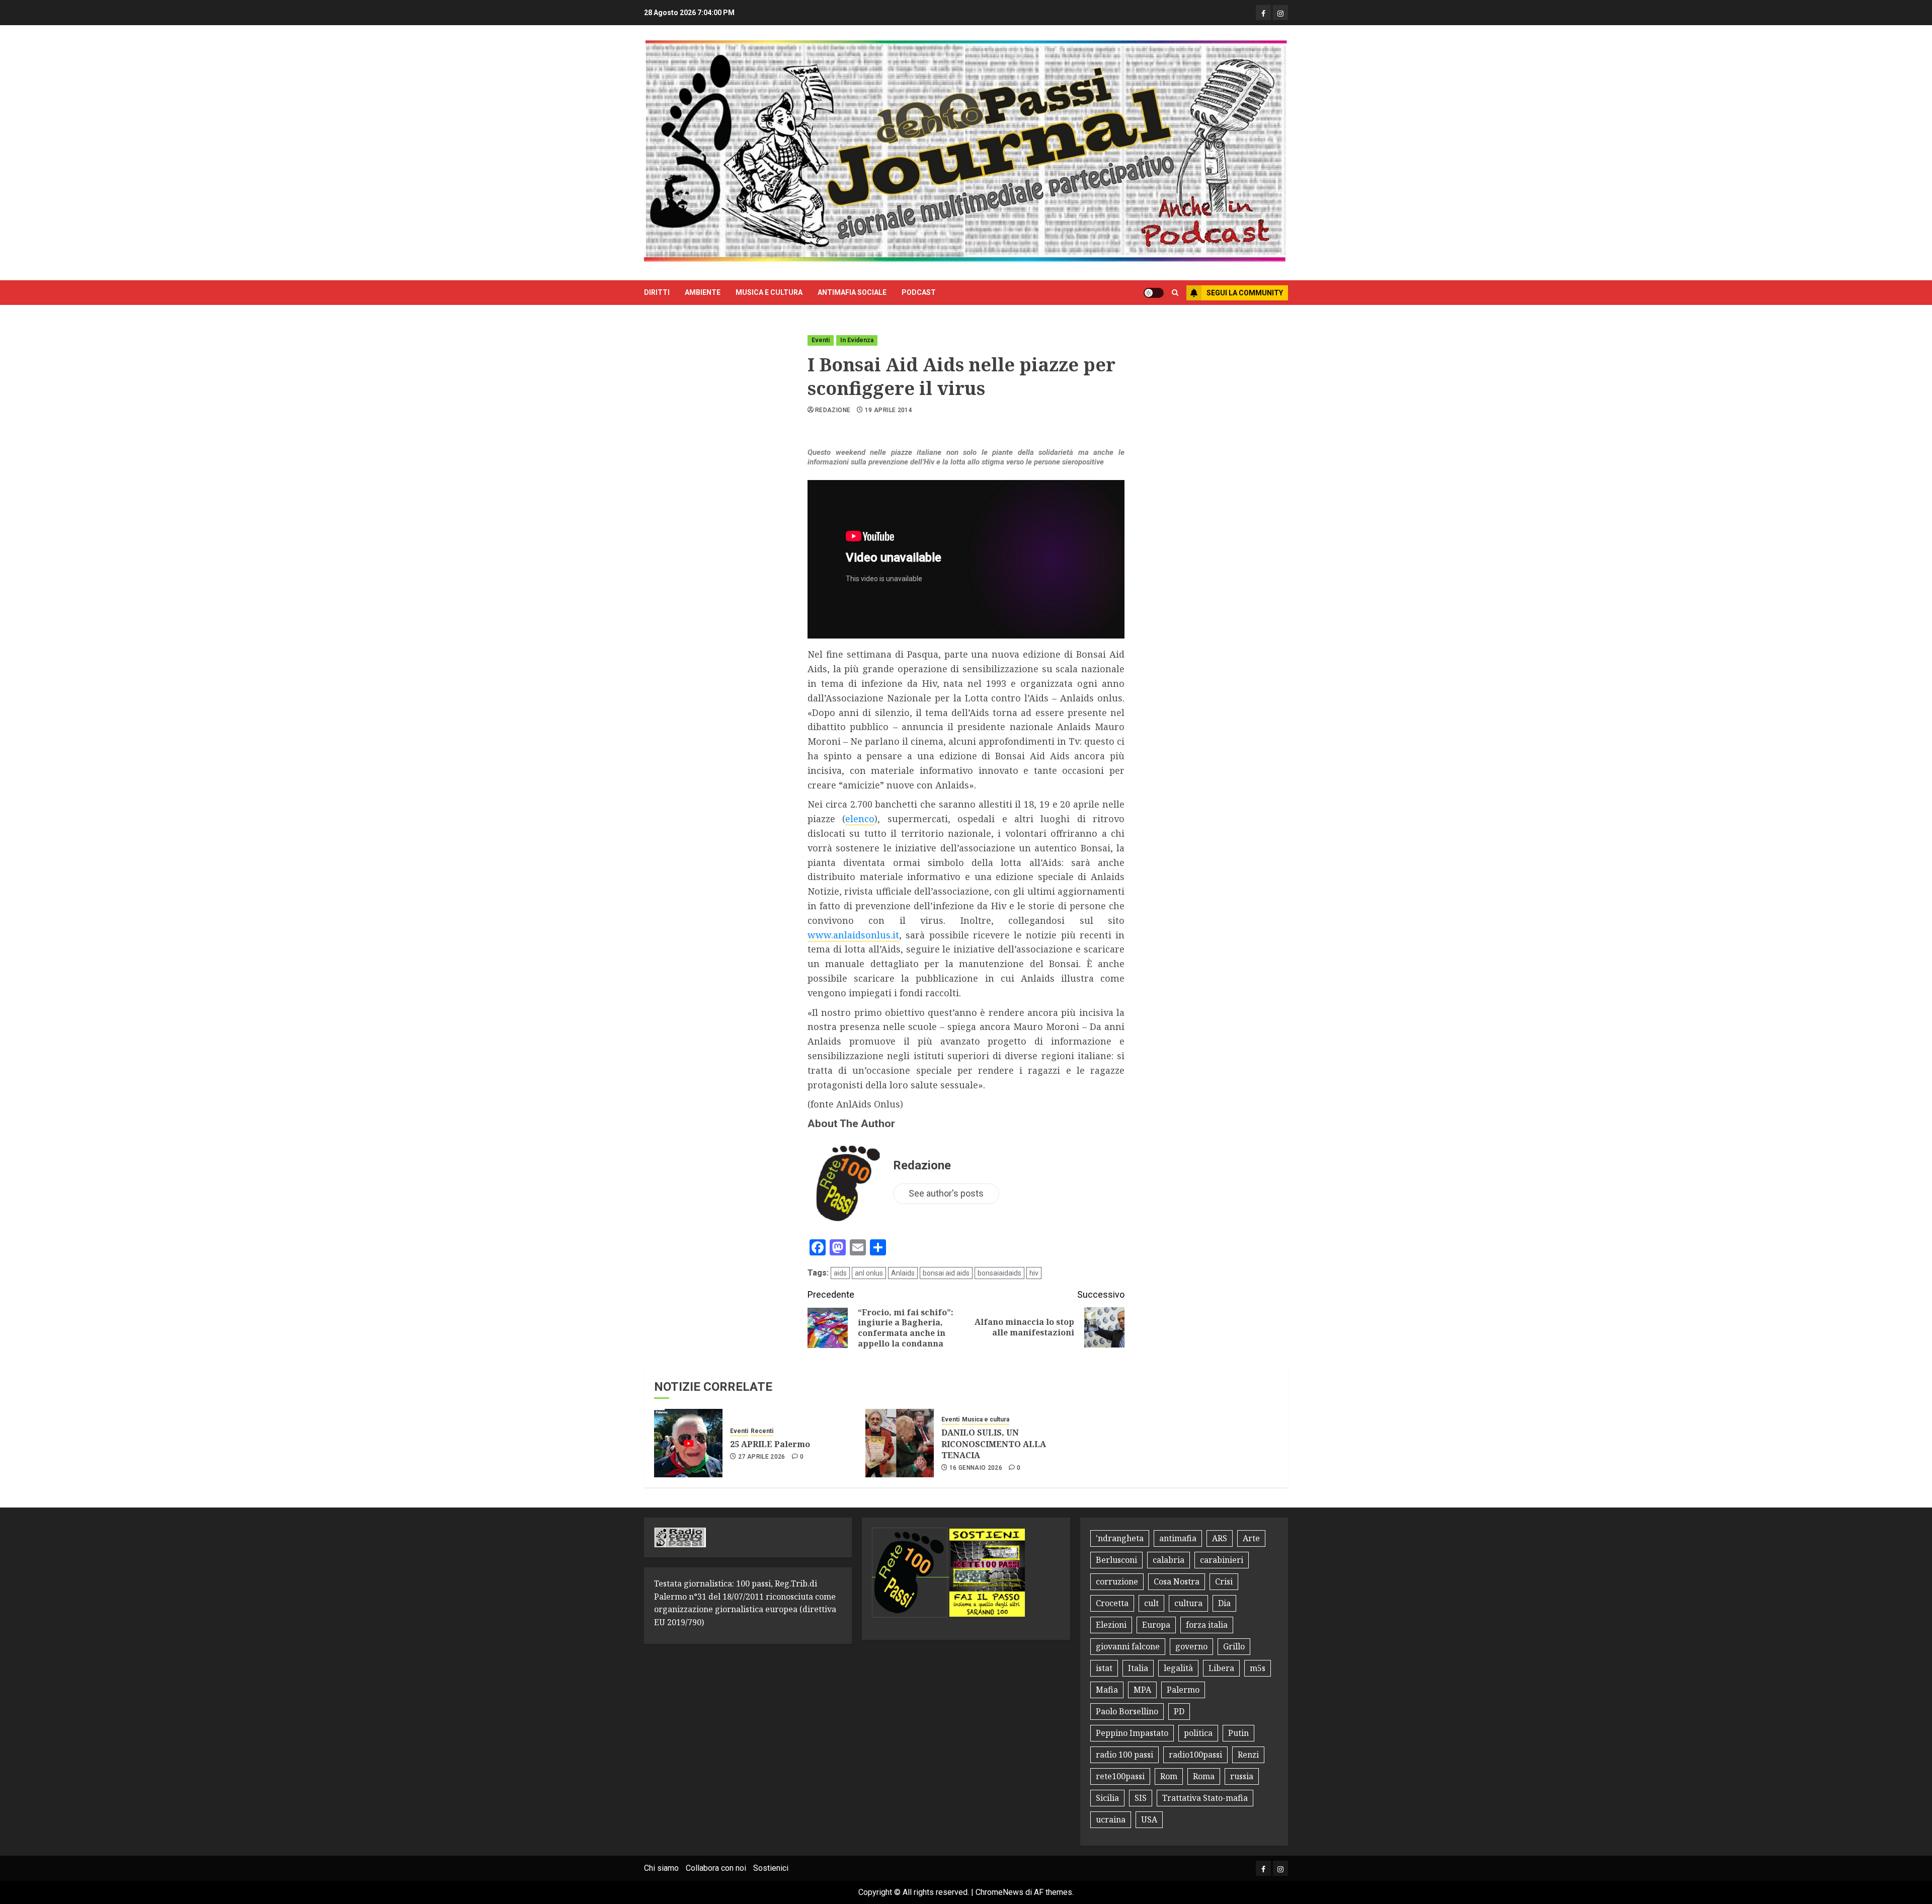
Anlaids (903, 1273)
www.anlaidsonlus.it (853, 935)
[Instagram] (1280, 13)
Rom (1169, 1776)
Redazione (833, 410)
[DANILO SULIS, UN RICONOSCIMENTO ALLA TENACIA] (900, 1443)
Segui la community (1245, 293)
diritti (657, 292)
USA (1149, 1819)
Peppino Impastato (1132, 1733)
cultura (1188, 1603)
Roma (1204, 1776)
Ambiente (703, 292)
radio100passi (1195, 1755)
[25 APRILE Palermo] (688, 1443)
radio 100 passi (1124, 1755)
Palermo (1183, 1690)
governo (1191, 1646)
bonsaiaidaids (999, 1273)
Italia (1138, 1668)
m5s (1258, 1668)
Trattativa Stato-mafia (1205, 1798)
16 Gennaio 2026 (976, 1468)
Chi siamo (661, 1868)
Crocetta (1112, 1603)
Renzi (1248, 1755)
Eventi (821, 340)
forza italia (1207, 1625)
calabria (1169, 1560)
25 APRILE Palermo (770, 1444)
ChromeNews (999, 1892)
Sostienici (771, 1868)
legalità (1178, 1668)
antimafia (1178, 1538)
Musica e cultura (769, 292)
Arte (1251, 1538)
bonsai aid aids (946, 1273)
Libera (1221, 1668)
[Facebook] (1263, 13)
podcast (919, 292)
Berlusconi (1116, 1560)
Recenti (762, 1431)
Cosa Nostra (1177, 1581)
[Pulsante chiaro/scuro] (1154, 293)
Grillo (1234, 1646)
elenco (860, 819)
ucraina (1111, 1819)
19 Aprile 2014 (889, 410)
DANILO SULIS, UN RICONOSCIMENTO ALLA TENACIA (994, 1444)
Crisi (1224, 1581)
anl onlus (869, 1273)
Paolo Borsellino (1127, 1711)
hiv (1034, 1273)
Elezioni (1111, 1625)
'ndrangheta (1120, 1538)
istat (1104, 1668)
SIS (1141, 1798)
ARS (1220, 1538)
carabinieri (1222, 1560)
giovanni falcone (1128, 1646)
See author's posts (946, 1193)
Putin (1238, 1733)
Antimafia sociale (852, 292)
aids (840, 1273)
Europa (1156, 1625)
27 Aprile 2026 (762, 1457)
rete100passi (1120, 1776)
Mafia (1107, 1690)
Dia (1224, 1603)
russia (1242, 1776)
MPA (1142, 1690)
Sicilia (1107, 1798)
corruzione (1117, 1581)
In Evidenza (857, 340)
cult (1151, 1603)
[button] (1175, 293)
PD (1179, 1711)
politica (1198, 1733)
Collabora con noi (716, 1868)
